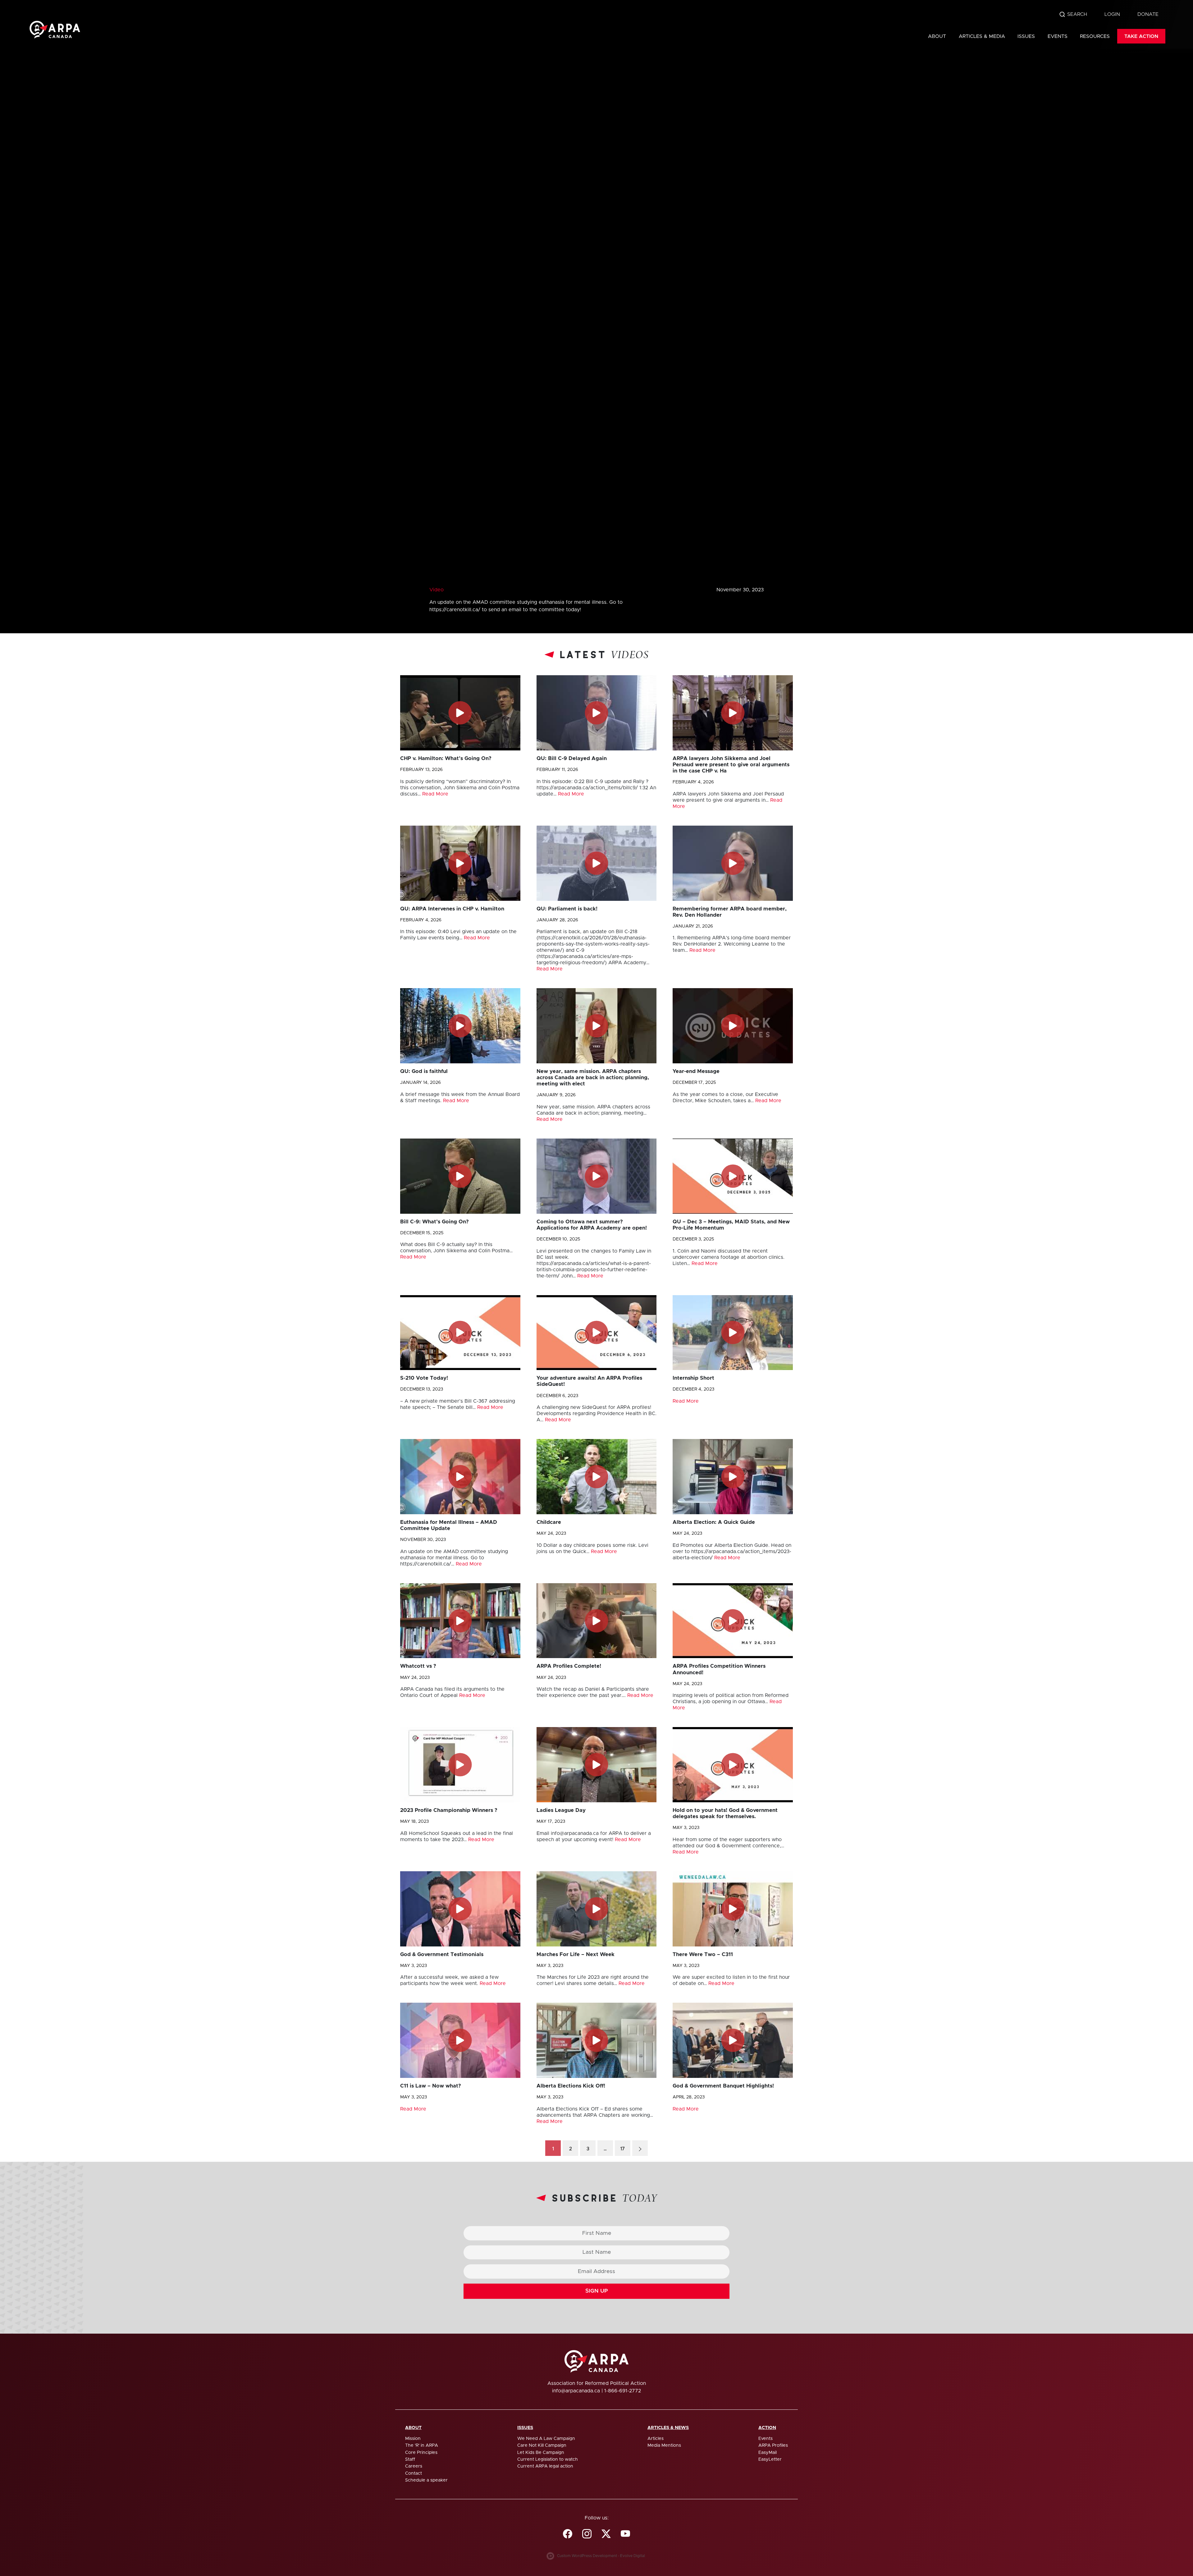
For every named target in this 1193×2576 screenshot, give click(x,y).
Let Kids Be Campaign (541, 2453)
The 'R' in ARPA (422, 2445)
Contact (414, 2473)
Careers (414, 2466)
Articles (656, 2439)
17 (623, 2149)
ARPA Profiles (773, 2445)
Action (767, 2428)
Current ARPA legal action (545, 2466)
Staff (410, 2459)
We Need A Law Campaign (546, 2439)
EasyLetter (770, 2459)
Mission (413, 2439)
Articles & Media (982, 36)
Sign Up (597, 2291)
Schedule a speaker (426, 2480)
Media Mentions (664, 2445)
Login (1112, 14)
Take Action (1141, 36)
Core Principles (421, 2453)
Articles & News (668, 2428)
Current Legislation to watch (548, 2459)
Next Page (640, 2148)
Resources (1095, 36)
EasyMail (768, 2453)
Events (1058, 36)
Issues (1026, 36)
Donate (1148, 14)
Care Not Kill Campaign (542, 2445)
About (937, 36)
